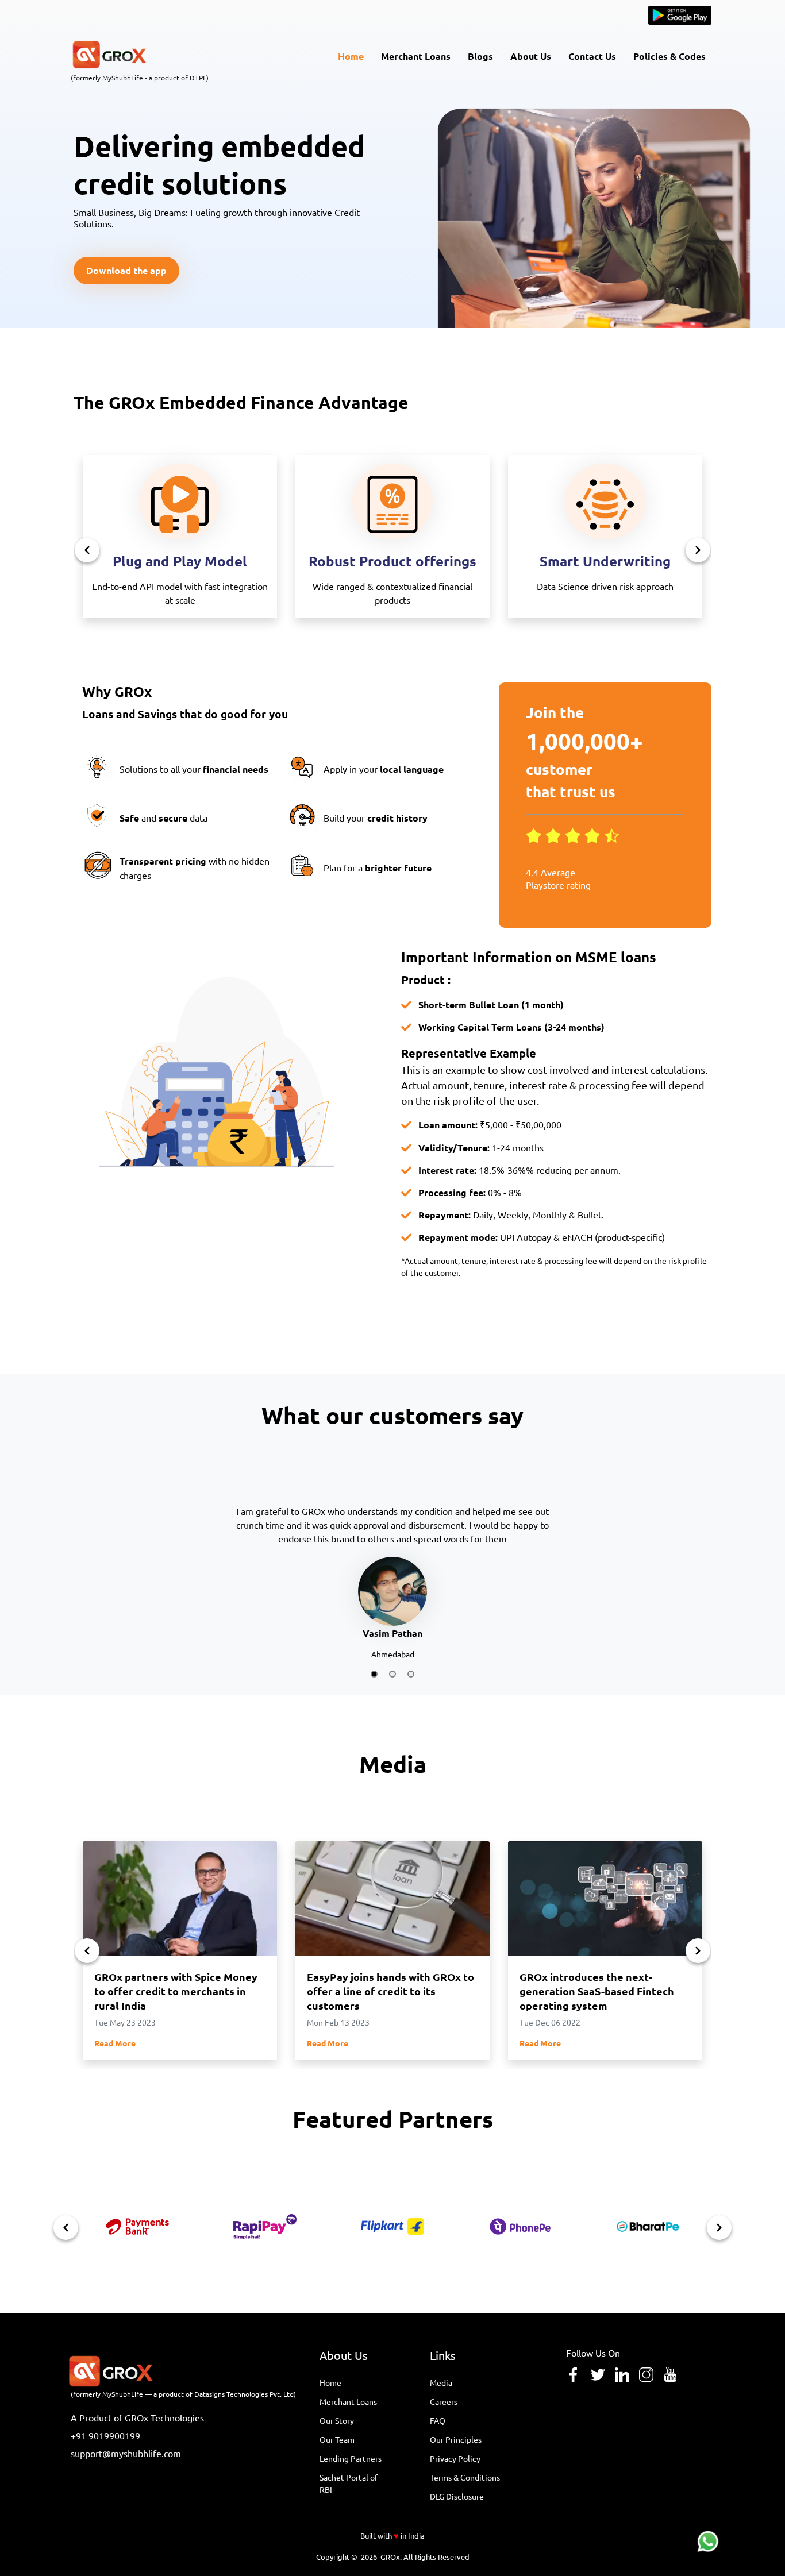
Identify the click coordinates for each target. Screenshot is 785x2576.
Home (351, 56)
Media (441, 2382)
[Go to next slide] (698, 550)
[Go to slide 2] (392, 1674)
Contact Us (592, 56)
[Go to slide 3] (411, 1674)
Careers (444, 2401)
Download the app (126, 270)
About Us (531, 56)
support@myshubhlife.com (126, 2453)
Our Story (337, 2420)
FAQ (438, 2420)
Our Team (337, 2439)
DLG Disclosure (457, 2496)
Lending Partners (351, 2458)
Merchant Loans (416, 56)
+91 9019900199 (105, 2435)
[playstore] (680, 21)
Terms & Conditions (465, 2477)
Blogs (480, 56)
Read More (115, 2043)
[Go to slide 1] (374, 1674)
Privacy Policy (455, 2458)
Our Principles (456, 2439)
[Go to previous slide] (87, 550)
